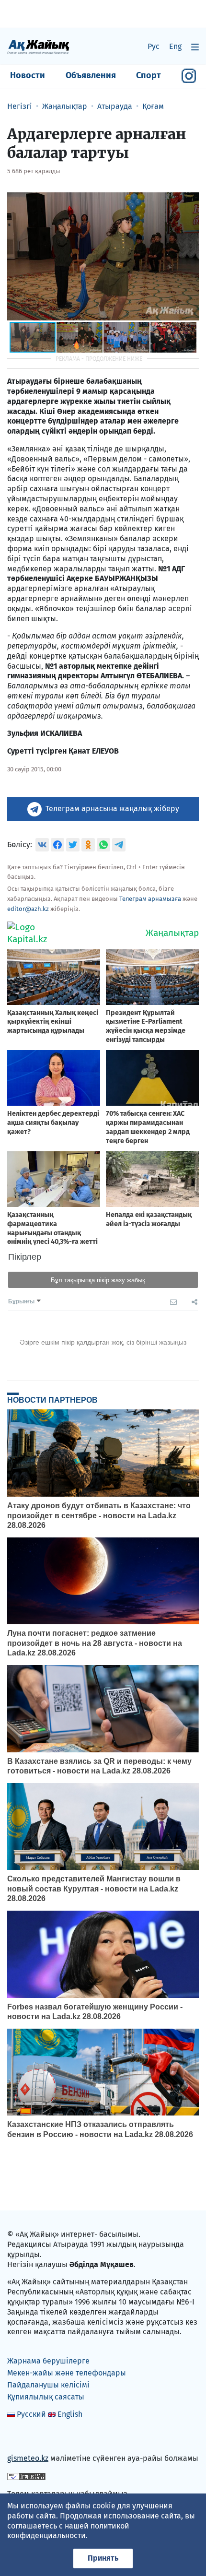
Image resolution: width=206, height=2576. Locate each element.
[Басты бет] (38, 46)
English (70, 2414)
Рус (154, 46)
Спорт (149, 75)
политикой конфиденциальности (68, 2531)
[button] (190, 200)
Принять (103, 2558)
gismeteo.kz (28, 2458)
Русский (31, 2414)
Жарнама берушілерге (48, 2361)
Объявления (91, 75)
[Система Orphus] (26, 2476)
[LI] (28, 2438)
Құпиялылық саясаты (46, 2397)
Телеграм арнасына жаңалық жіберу (112, 809)
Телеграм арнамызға (150, 899)
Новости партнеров (52, 1400)
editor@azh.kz (28, 909)
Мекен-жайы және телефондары (67, 2373)
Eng (175, 46)
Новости (28, 75)
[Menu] (195, 47)
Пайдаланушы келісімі (48, 2385)
